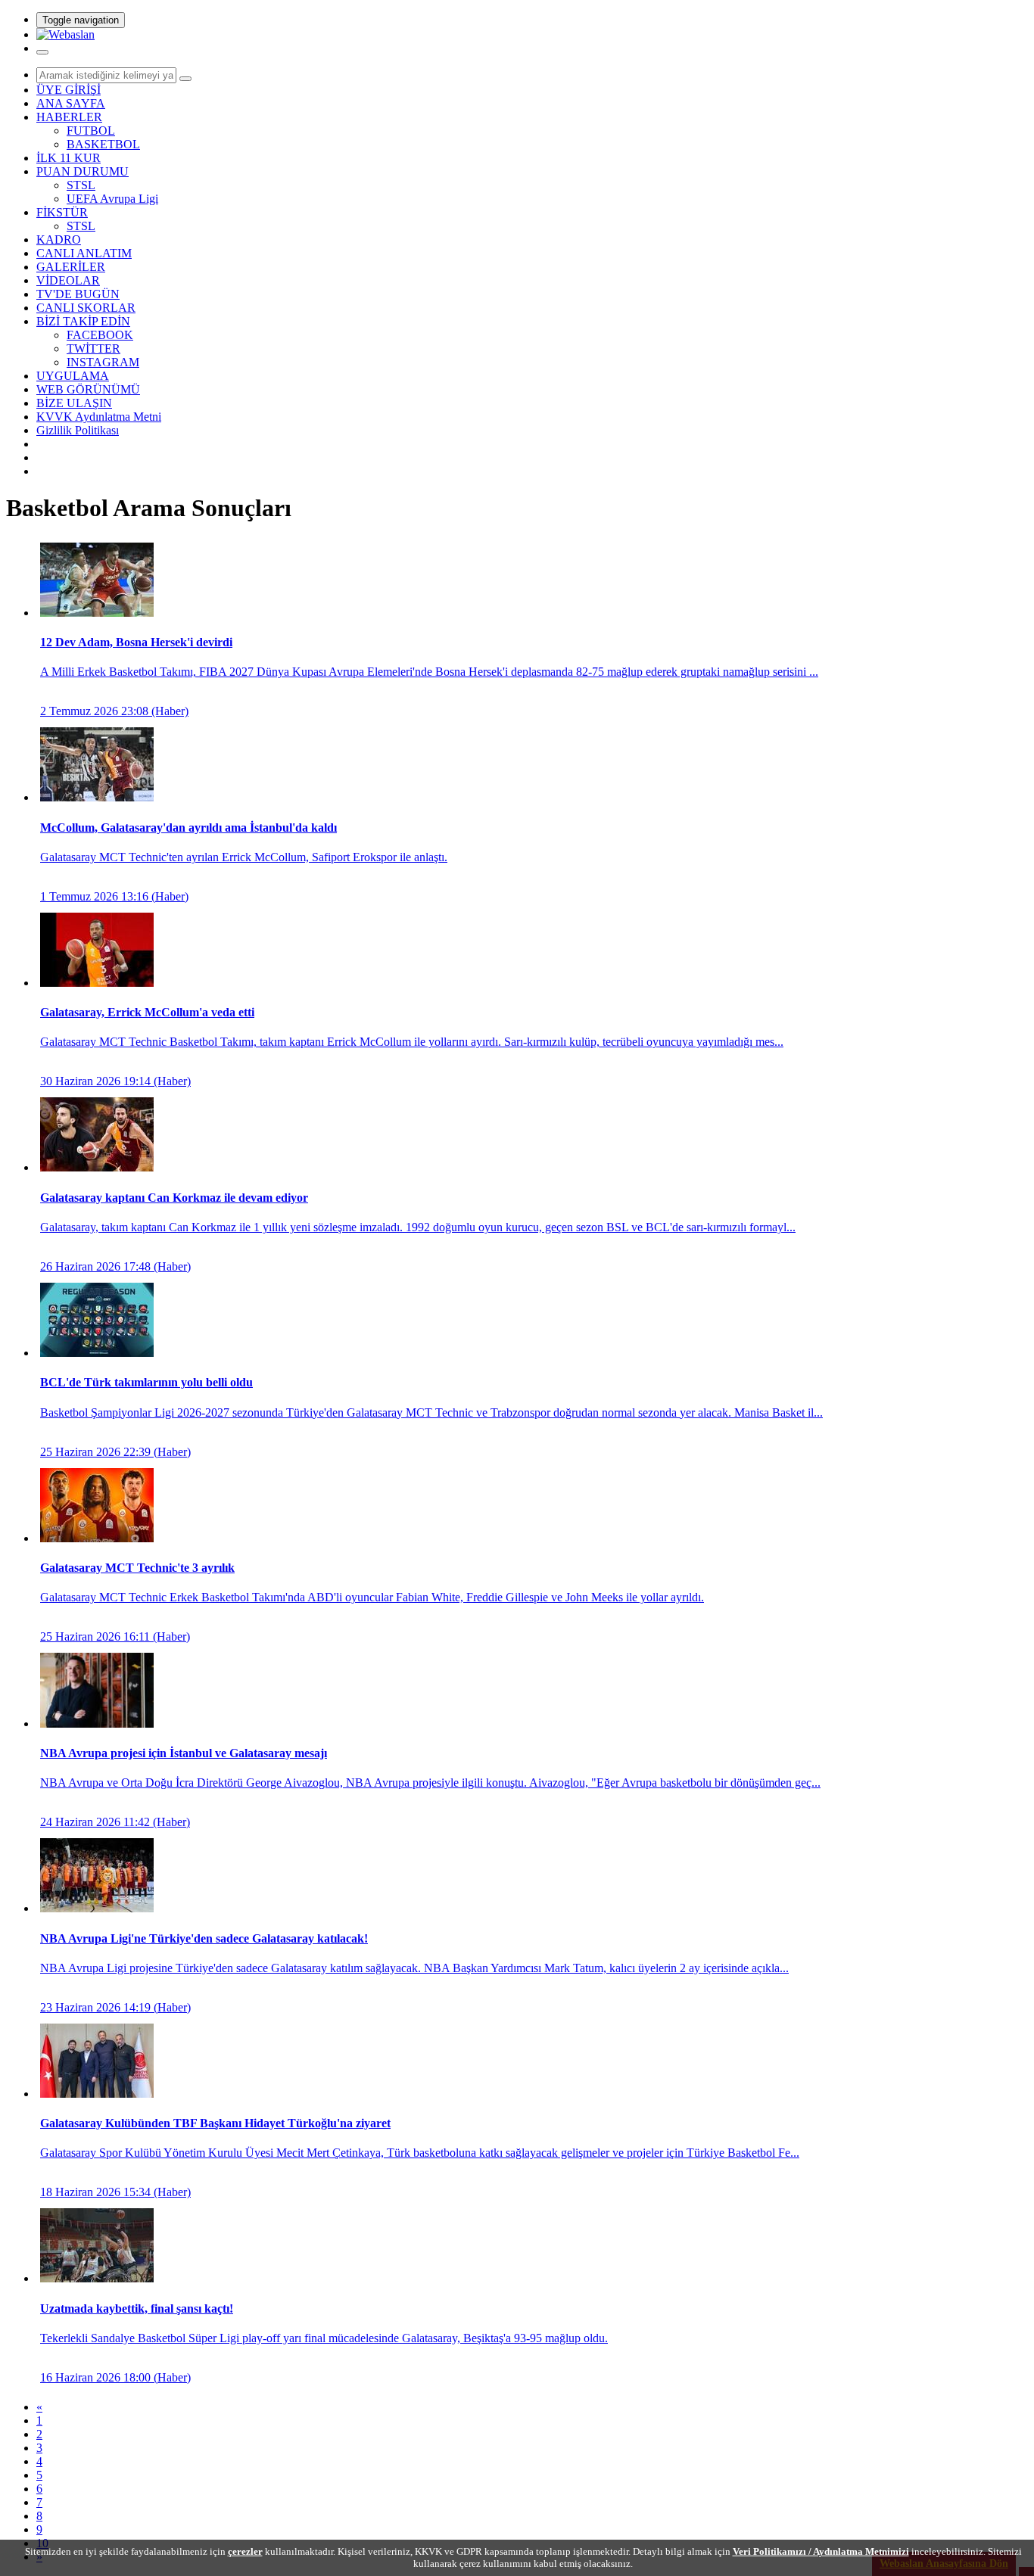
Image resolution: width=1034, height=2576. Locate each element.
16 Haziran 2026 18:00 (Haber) (324, 2343)
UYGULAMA (73, 376)
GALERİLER (71, 267)
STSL (81, 185)
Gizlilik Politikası (78, 430)
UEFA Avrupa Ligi (112, 199)
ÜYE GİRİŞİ (69, 90)
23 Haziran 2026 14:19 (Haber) (414, 1973)
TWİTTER (93, 348)
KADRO (59, 240)
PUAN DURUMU (83, 171)
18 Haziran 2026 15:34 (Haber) (420, 2158)
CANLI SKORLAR (86, 308)
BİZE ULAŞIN (74, 403)
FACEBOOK (100, 335)
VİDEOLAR (68, 280)
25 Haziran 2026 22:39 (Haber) (431, 1417)
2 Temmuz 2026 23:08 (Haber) (429, 677)
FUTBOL (91, 131)
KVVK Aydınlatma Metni (99, 417)
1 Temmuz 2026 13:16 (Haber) (244, 862)
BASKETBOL (103, 144)
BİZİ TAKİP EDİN (83, 321)
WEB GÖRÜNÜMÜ (88, 389)
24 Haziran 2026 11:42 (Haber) (430, 1787)
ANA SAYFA (71, 103)
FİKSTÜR (62, 212)
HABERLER (69, 117)
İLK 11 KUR (69, 158)
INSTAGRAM (103, 362)
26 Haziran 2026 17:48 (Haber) (418, 1232)
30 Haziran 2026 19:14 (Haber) (412, 1047)
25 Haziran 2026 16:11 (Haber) (372, 1602)
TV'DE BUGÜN (78, 294)
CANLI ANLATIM (84, 253)
